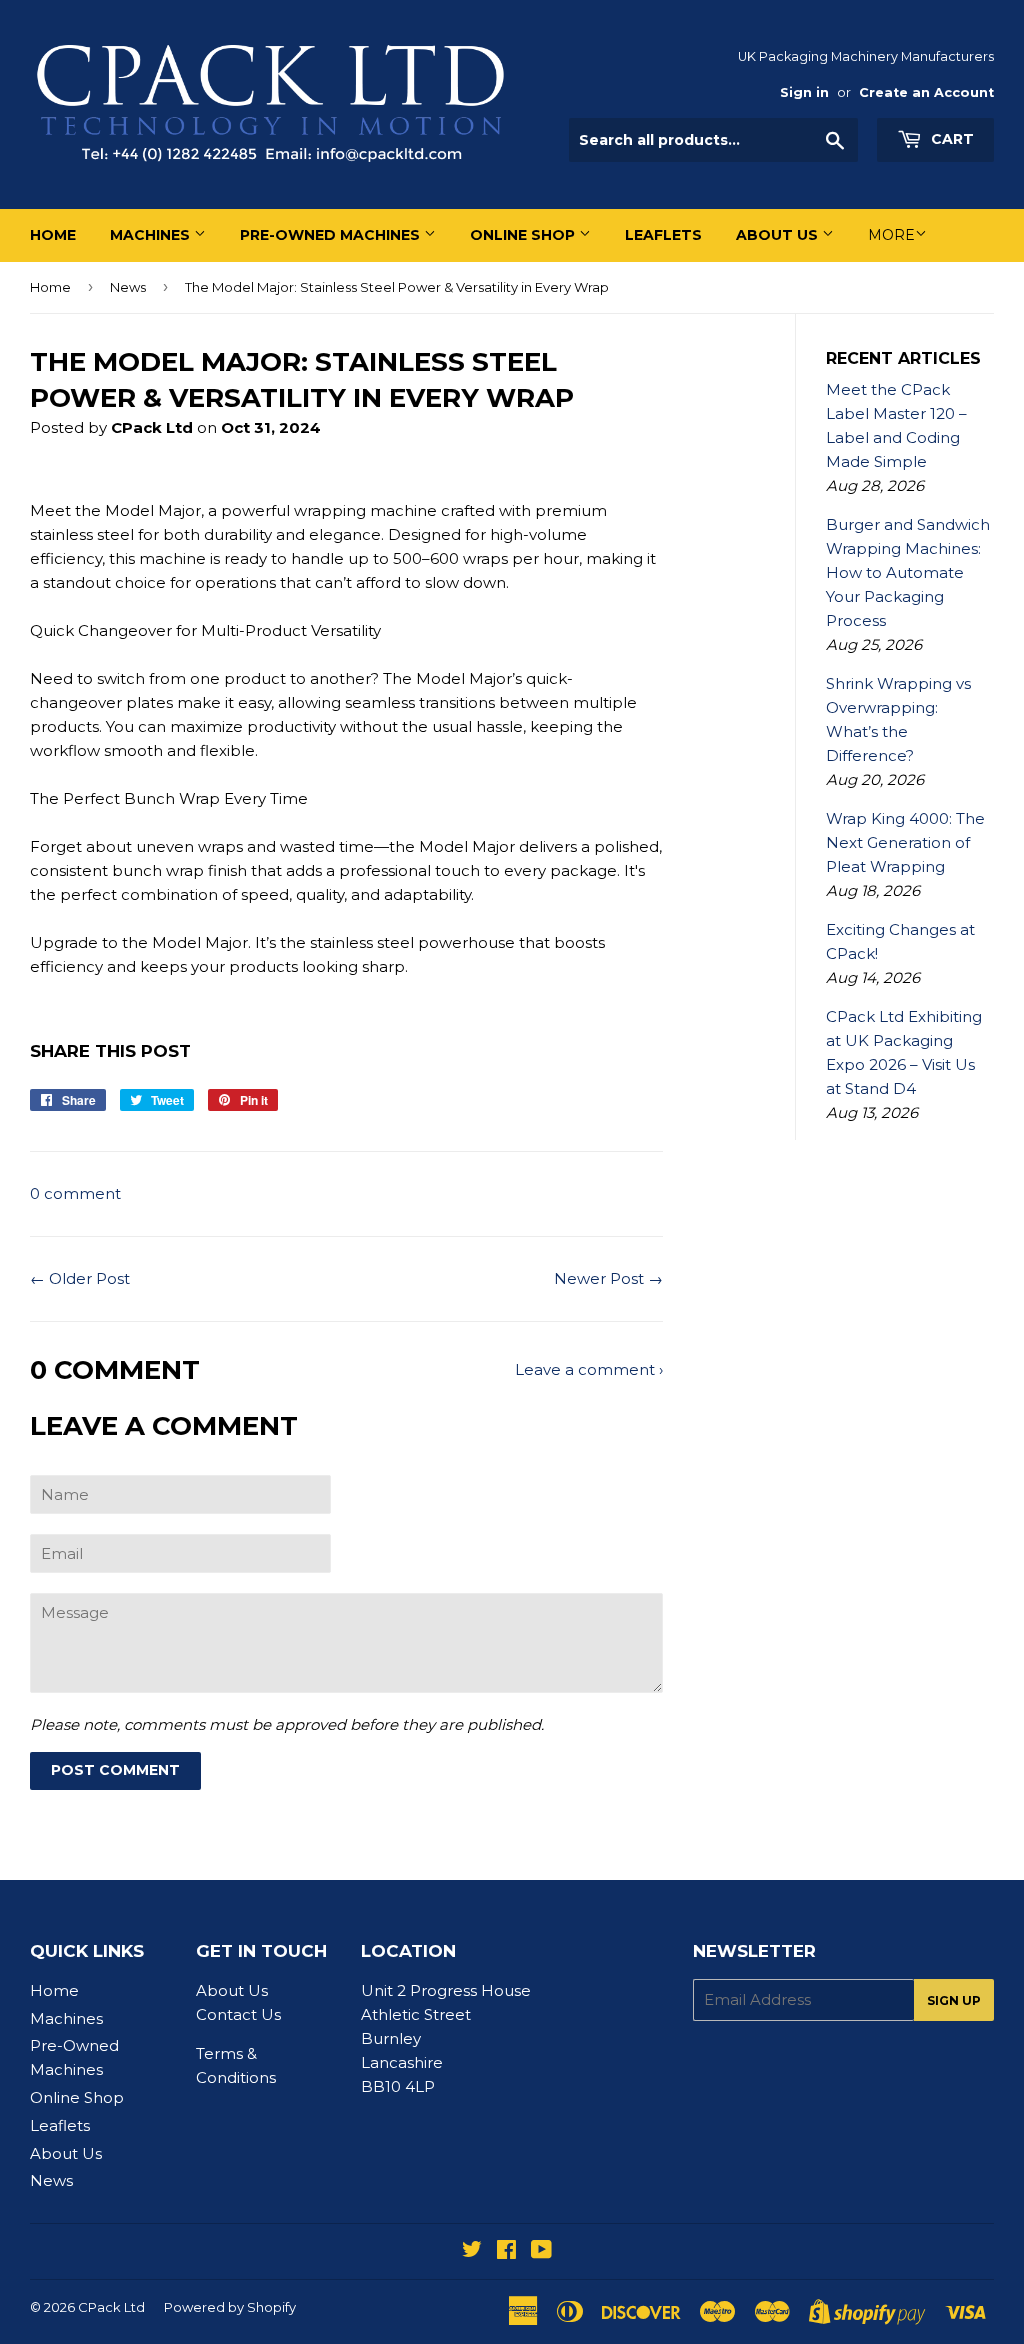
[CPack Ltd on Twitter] (472, 2251)
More (891, 235)
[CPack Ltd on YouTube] (541, 2251)
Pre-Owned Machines (332, 235)
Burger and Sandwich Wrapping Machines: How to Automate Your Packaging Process (908, 572)
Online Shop (524, 235)
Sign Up (954, 2000)
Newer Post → (608, 1278)
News (128, 287)
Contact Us (238, 2014)
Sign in (804, 92)
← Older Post (80, 1278)
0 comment (75, 1193)
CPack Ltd (111, 2307)
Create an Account (926, 92)
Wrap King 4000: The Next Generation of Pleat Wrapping (905, 842)
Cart (950, 139)
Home (53, 235)
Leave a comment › (589, 1369)
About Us (779, 235)
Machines (152, 235)
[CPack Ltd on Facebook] (506, 2251)
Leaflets (663, 235)
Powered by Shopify (230, 2307)
